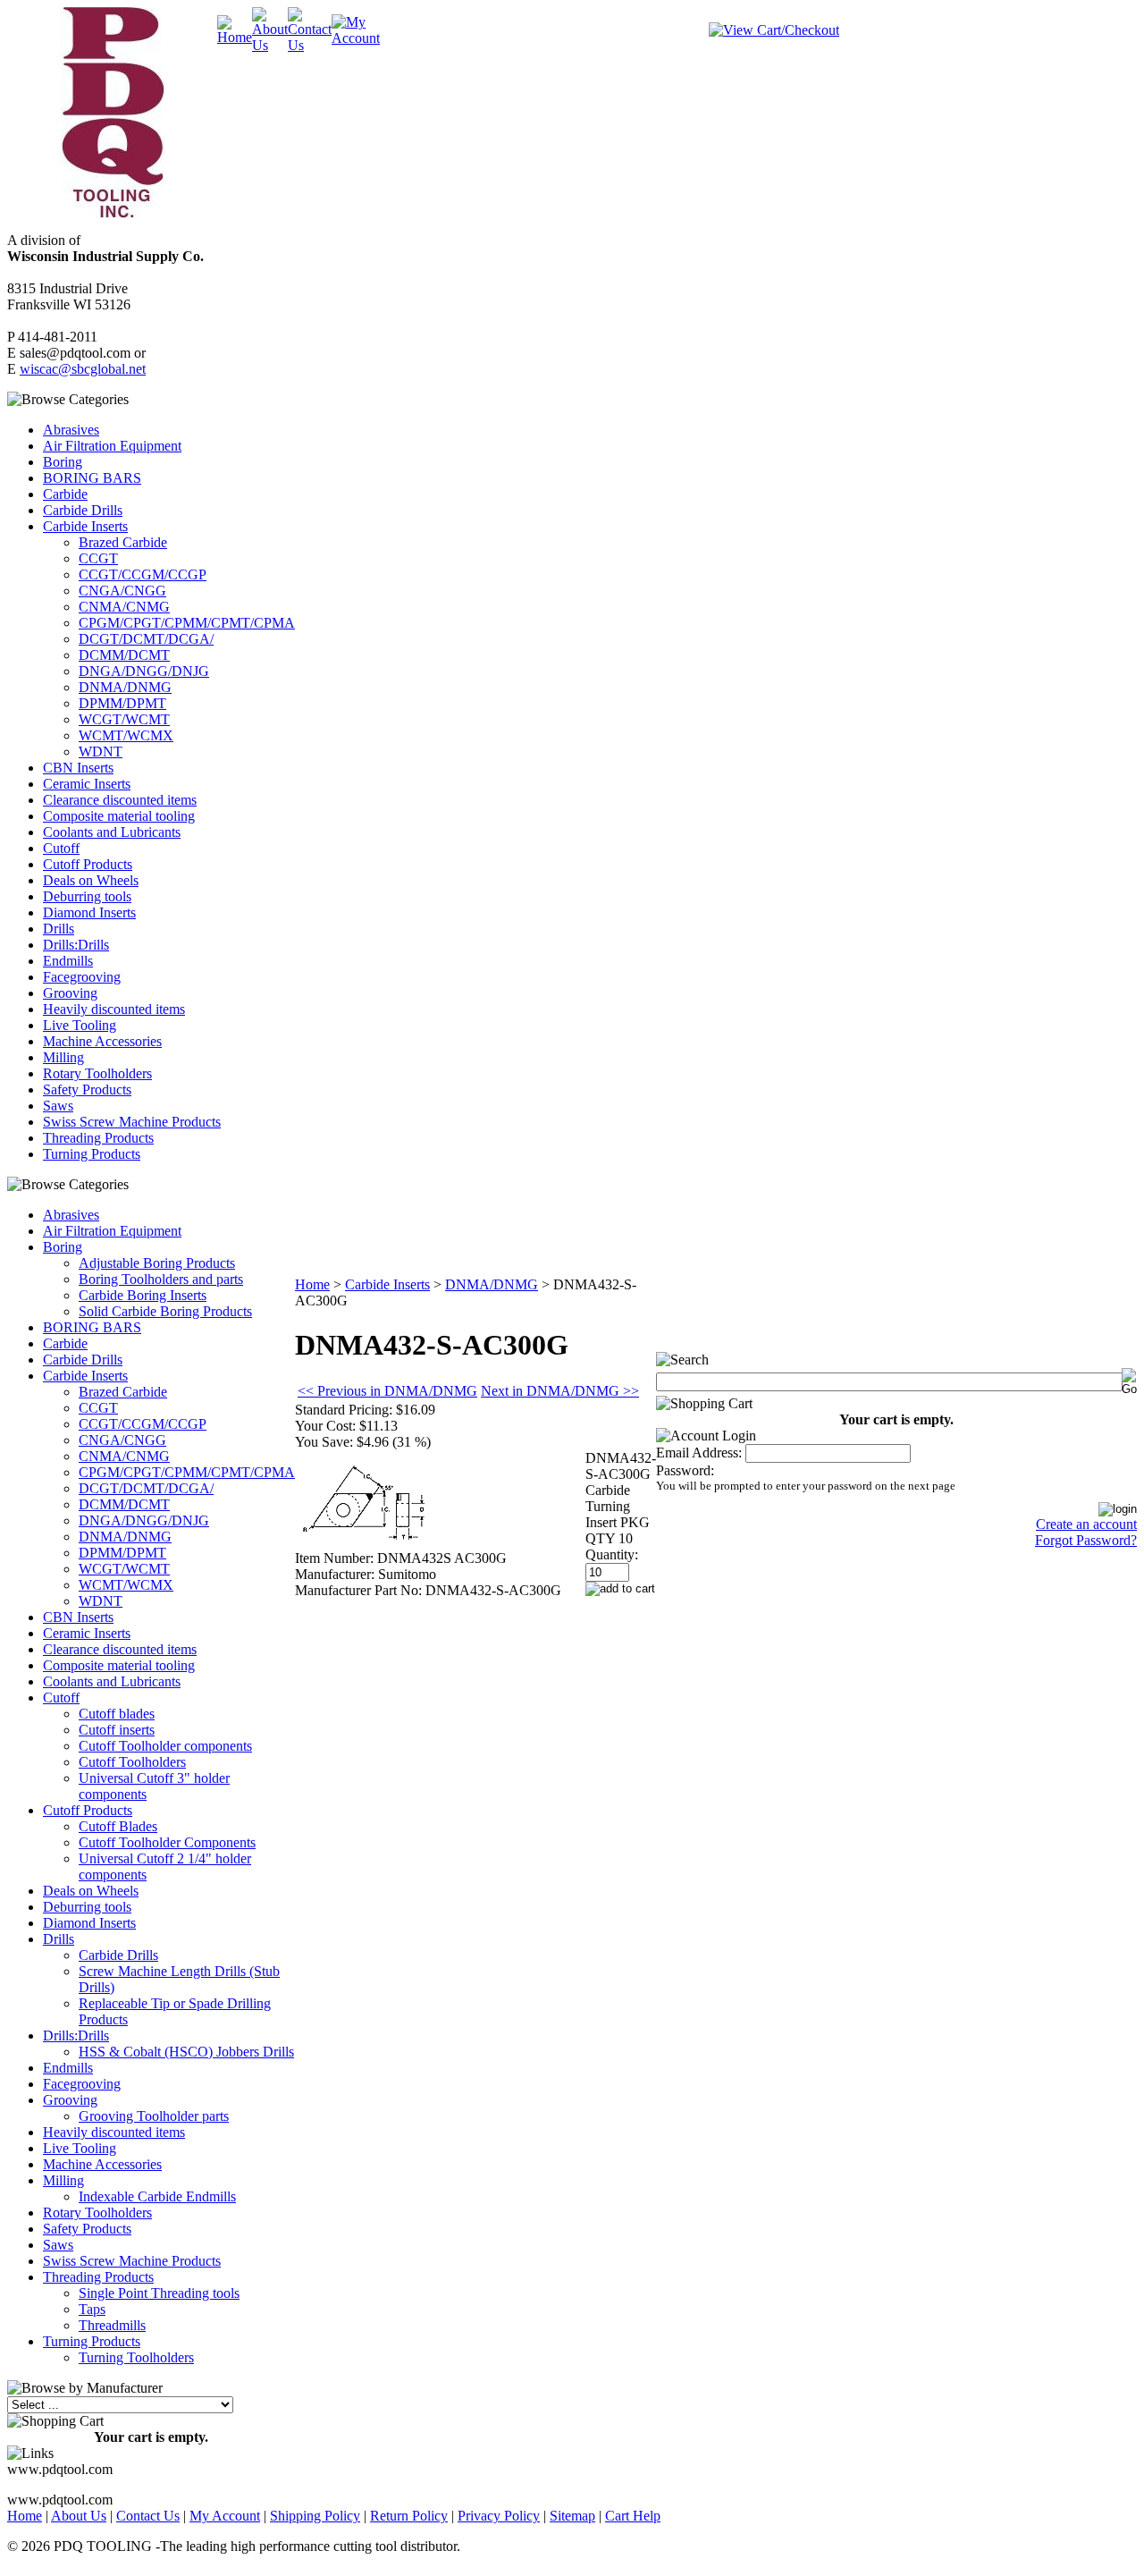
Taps (92, 2309)
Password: (685, 1470)
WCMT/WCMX (126, 735)
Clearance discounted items (120, 800)
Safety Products (87, 1090)
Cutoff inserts (117, 1730)
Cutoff (61, 848)
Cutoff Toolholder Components (167, 1842)
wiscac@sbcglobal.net (83, 369)
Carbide (65, 494)
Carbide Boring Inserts (143, 1295)
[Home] (235, 37)
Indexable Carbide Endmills (157, 2196)
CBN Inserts (78, 768)
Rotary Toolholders (97, 1073)
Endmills (68, 961)
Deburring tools (87, 896)
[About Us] (270, 45)
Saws (58, 1106)
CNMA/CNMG (124, 607)
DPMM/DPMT (122, 703)
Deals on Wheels (91, 880)
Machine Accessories (102, 1041)
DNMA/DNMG (125, 687)
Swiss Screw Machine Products (132, 1122)
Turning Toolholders (136, 2357)
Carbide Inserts (85, 526)
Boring (63, 462)
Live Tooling (80, 1025)
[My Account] (356, 38)
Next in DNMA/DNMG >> (560, 1391)
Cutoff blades (117, 1714)
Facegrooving (82, 977)
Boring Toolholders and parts (161, 1279)
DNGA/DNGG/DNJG (144, 671)
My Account (225, 2516)
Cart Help (633, 2516)
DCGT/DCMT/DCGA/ (146, 639)
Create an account (1086, 1524)
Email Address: (699, 1453)
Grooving (70, 993)
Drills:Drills (76, 945)
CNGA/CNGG (122, 591)
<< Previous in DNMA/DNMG (387, 1391)
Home (312, 1284)
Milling (63, 1057)
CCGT (98, 558)
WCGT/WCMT (124, 719)
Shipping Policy (315, 2516)
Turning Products (92, 1154)
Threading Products (98, 1138)
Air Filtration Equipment (112, 446)
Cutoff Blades (118, 1826)
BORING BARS (92, 478)
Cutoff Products (88, 864)
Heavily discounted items (114, 1009)
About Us (79, 2516)
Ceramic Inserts (87, 784)
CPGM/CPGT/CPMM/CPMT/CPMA (187, 623)
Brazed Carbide (123, 542)
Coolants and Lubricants (112, 832)
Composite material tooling (119, 816)
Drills (59, 929)
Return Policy (409, 2516)
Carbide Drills (83, 510)
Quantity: (612, 1554)
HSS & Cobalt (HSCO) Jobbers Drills (186, 2052)
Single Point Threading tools (159, 2293)
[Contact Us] (310, 45)
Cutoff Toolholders (132, 1762)
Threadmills (112, 2325)
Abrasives (71, 430)
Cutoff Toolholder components (165, 1746)
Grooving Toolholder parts (154, 2116)
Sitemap (572, 2516)
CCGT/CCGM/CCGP (143, 574)
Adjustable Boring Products (157, 1263)
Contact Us (148, 2516)
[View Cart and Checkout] (774, 30)
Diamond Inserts (89, 912)
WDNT (101, 752)
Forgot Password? (1086, 1540)
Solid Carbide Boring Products (165, 1311)
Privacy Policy (499, 2516)
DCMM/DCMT (124, 655)
